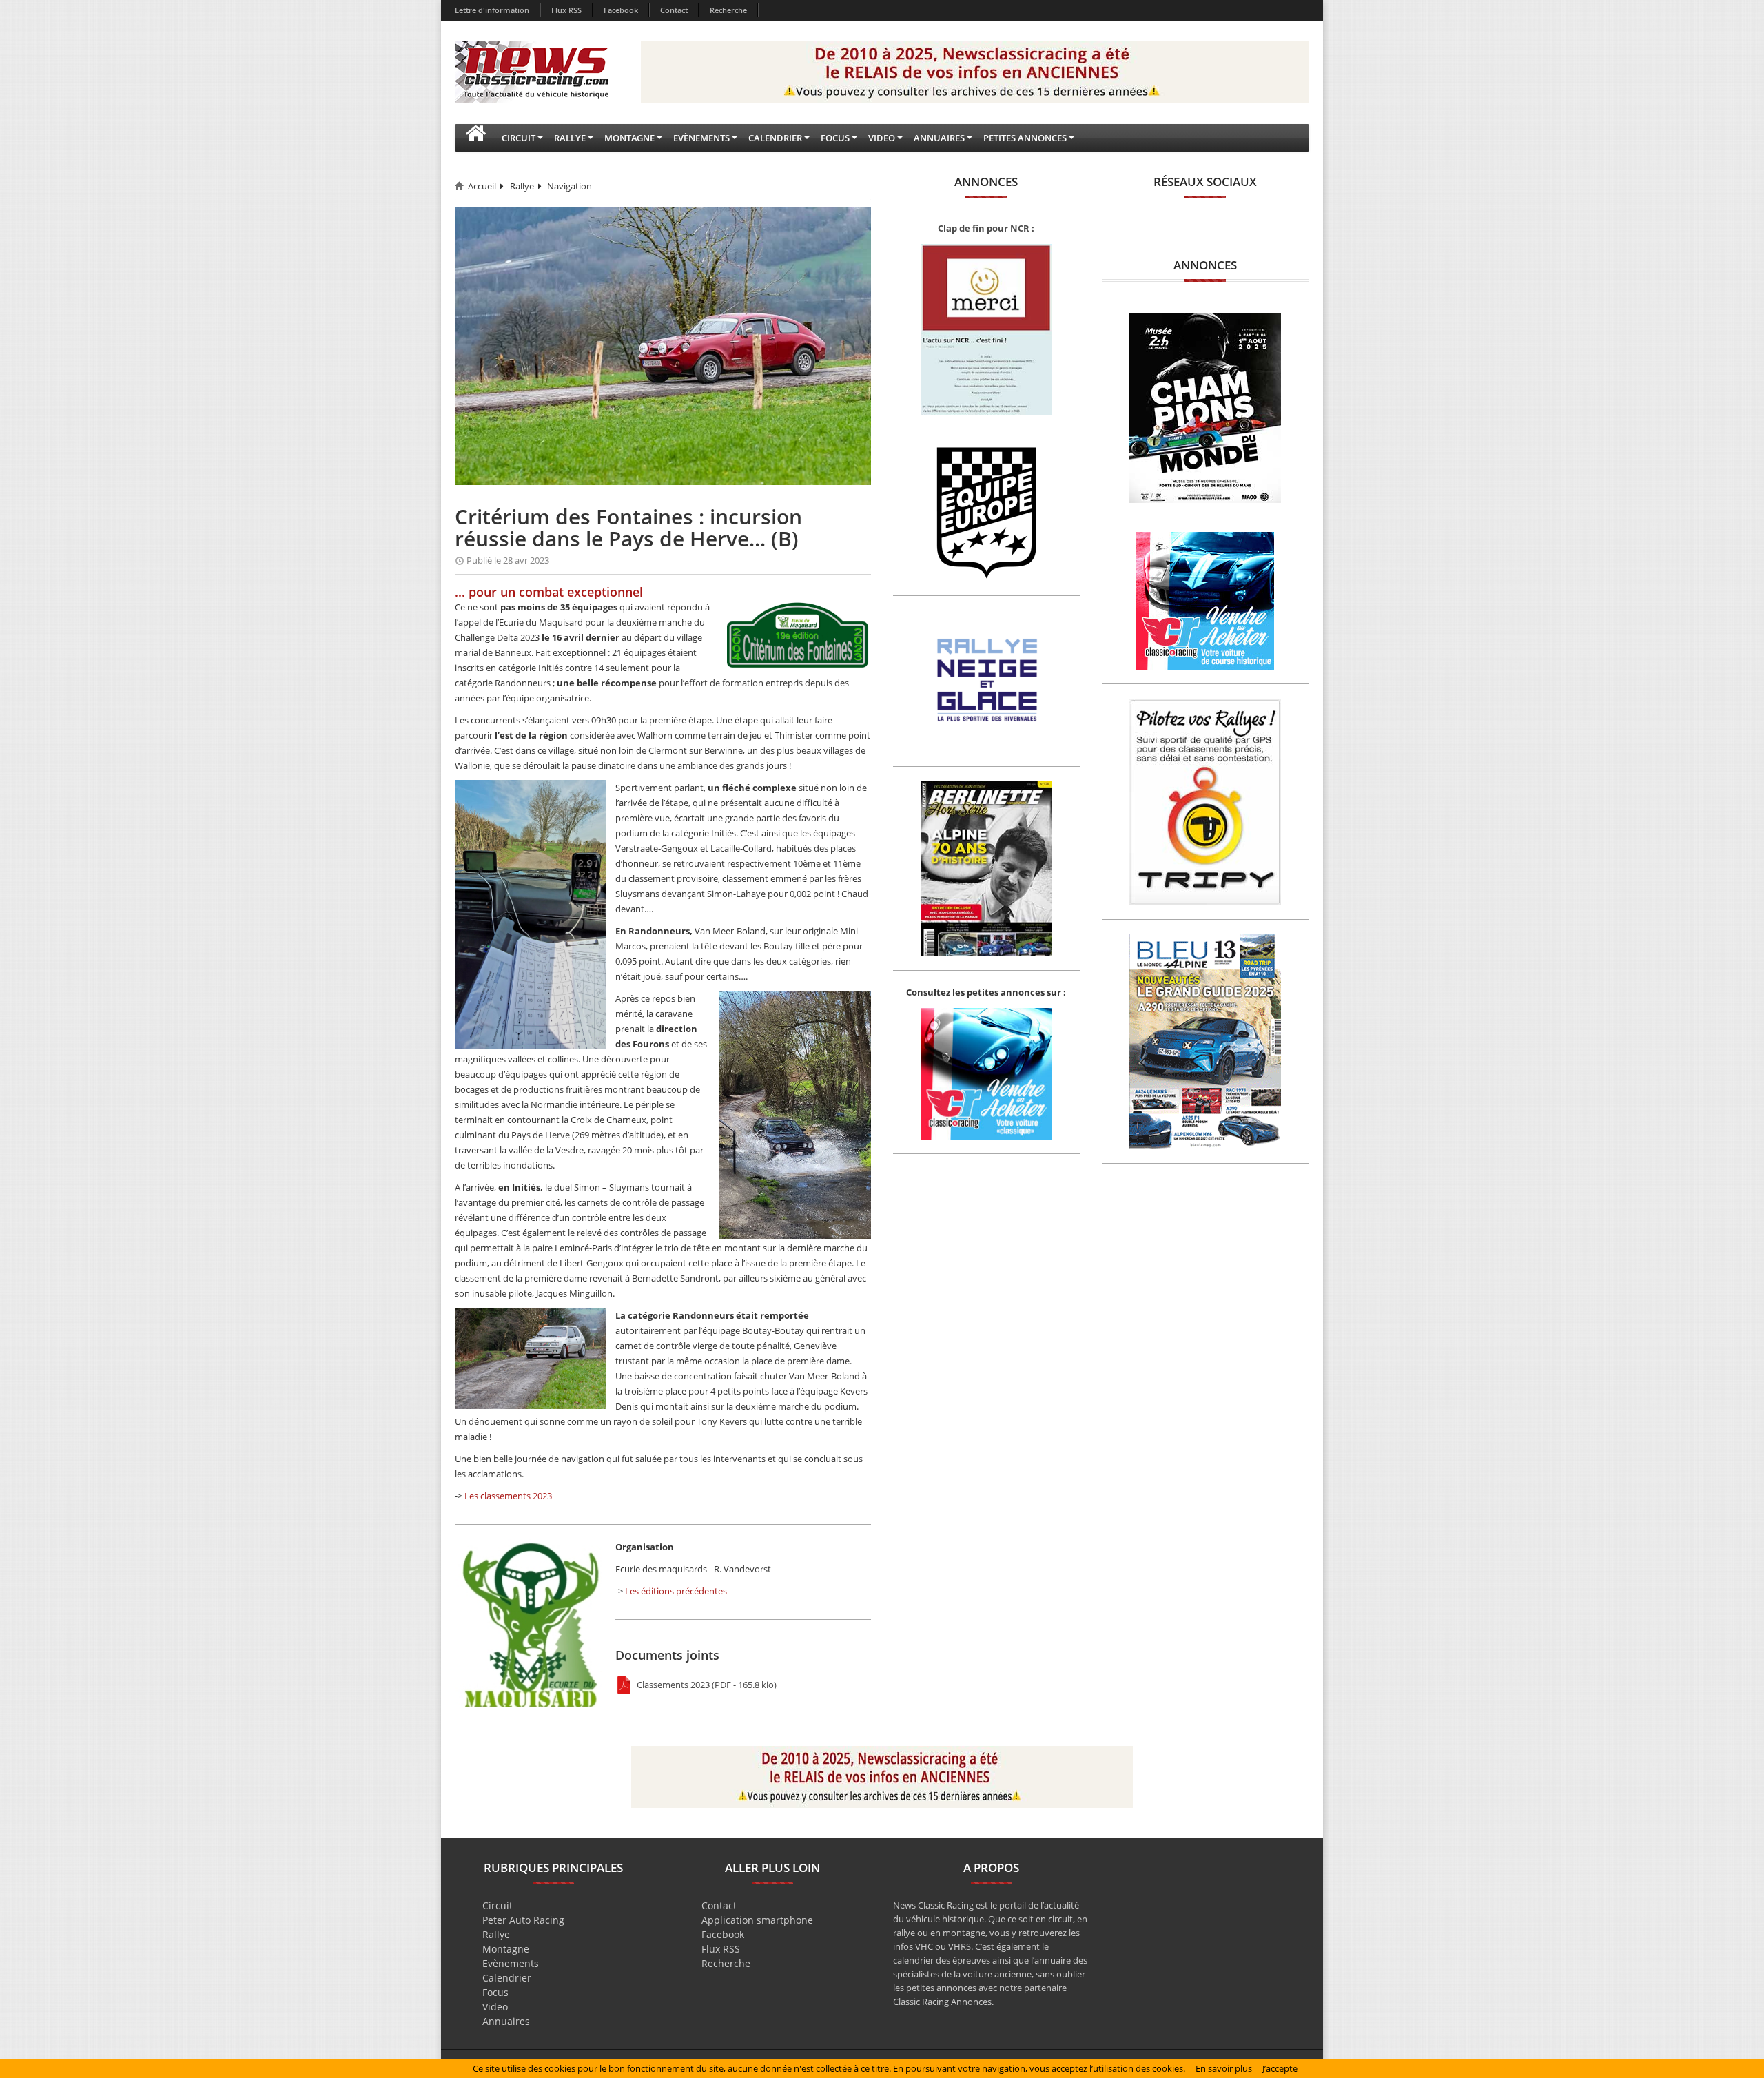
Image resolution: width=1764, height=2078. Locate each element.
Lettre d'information (492, 10)
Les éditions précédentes (676, 1591)
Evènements (511, 1963)
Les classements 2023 (508, 1496)
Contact (674, 10)
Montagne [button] (629, 138)
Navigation (570, 186)
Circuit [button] (519, 138)
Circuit (498, 1905)
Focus (495, 1992)
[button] (475, 138)
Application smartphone (757, 1920)
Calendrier (507, 1978)
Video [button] (882, 138)
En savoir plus (1224, 2068)
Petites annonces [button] (1025, 138)
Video (495, 2007)
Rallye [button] (570, 138)
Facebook (621, 10)
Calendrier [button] (775, 138)
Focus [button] (835, 138)
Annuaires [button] (939, 138)
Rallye (522, 186)
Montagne (506, 1949)
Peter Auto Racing (523, 1920)
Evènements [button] (701, 138)
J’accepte (1280, 2068)
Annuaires (506, 2021)
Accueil (482, 186)
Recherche (728, 10)
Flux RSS (566, 10)
